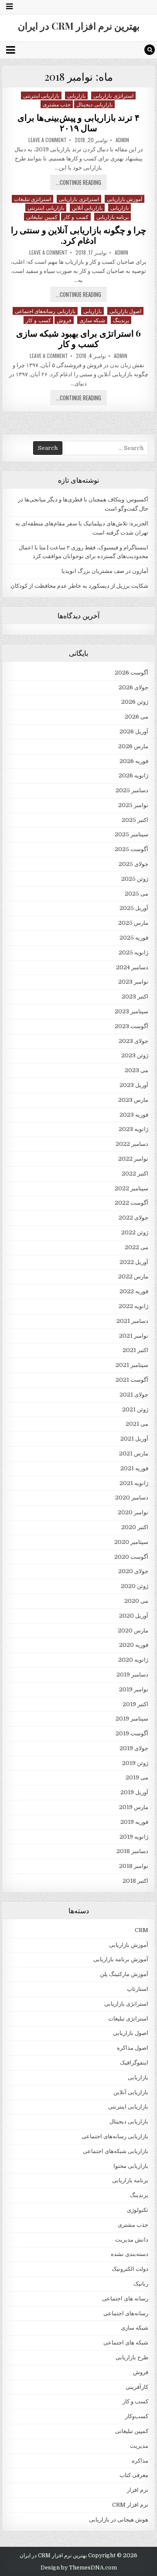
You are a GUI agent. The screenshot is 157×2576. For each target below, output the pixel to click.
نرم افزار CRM (130, 2505)
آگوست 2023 (131, 1026)
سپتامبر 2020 (131, 1542)
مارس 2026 (133, 746)
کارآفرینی (137, 2387)
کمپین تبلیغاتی (42, 216)
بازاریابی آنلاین (87, 207)
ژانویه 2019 (134, 1837)
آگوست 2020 (131, 1557)
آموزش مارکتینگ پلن (124, 1974)
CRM (142, 1930)
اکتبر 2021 (135, 1350)
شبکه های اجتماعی (126, 2343)
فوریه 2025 (134, 938)
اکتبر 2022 (135, 1174)
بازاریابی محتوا (131, 2166)
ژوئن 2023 (135, 1055)
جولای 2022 (133, 1218)
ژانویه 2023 (133, 1129)
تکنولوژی (138, 2210)
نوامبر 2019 (134, 1689)
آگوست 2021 (132, 1380)
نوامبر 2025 (133, 805)
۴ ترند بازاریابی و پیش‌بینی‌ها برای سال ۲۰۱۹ (78, 122)
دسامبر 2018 (132, 1851)
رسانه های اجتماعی (125, 2298)
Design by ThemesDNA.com (79, 2568)
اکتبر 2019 (135, 1704)
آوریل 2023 (134, 1085)
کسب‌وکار (137, 2416)
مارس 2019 (134, 1807)
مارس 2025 (133, 923)
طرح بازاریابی (132, 2357)
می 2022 (137, 1247)
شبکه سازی (92, 320)
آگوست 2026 (131, 673)
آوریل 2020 (134, 1616)
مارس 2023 (133, 1100)
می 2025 (137, 894)
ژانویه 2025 (133, 952)
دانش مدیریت (132, 2240)
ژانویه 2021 (134, 1483)
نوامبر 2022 (133, 1159)
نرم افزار (138, 2490)
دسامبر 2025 (132, 790)
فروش (64, 320)
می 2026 (137, 717)
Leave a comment (48, 140)
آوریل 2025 (134, 908)
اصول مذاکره (133, 2048)
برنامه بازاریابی (113, 216)
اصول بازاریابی (126, 311)
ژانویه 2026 (133, 775)
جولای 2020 (133, 1571)
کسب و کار (76, 216)
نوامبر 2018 (134, 1866)
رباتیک (141, 2284)
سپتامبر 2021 (132, 1365)
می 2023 (137, 1070)
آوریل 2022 (134, 1262)
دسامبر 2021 (132, 1321)
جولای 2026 (133, 687)
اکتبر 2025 (135, 820)
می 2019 (137, 1777)
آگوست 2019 (132, 1733)
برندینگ (121, 320)
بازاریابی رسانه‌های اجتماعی (45, 311)
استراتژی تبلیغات (33, 199)
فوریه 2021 (134, 1468)
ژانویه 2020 (133, 1660)
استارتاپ (138, 1989)
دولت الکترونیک (130, 2269)
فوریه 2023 (134, 1115)
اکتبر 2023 (135, 997)
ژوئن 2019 (135, 1763)
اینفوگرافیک (134, 2063)
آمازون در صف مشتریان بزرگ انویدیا (105, 571)
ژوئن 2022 (135, 1232)
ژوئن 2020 (135, 1586)
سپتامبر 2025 (131, 834)
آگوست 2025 (131, 849)
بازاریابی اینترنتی (41, 95)
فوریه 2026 (134, 761)
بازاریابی (76, 95)
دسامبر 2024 (132, 967)
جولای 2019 (134, 1748)
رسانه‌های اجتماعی (126, 2313)
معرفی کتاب (134, 2475)
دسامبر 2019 (132, 1675)
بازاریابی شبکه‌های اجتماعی (116, 2151)
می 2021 (137, 1424)
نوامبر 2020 (133, 1512)
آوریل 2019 (134, 1792)
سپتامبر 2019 (132, 1719)
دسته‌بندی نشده (130, 2254)
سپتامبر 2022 (131, 1188)
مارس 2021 (134, 1453)
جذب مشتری (57, 104)
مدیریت (139, 2446)
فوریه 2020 (134, 1645)
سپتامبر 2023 (131, 1011)
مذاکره (140, 2461)
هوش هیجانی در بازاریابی (119, 2520)
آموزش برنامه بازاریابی (121, 1959)
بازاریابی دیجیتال (94, 104)
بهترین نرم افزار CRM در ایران (79, 26)
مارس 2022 (133, 1276)
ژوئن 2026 (135, 702)
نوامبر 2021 (134, 1336)
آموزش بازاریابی (125, 199)
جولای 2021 (134, 1395)
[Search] (150, 50)
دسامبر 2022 (132, 1144)
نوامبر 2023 (133, 982)
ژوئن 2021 (135, 1409)
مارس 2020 (133, 1630)
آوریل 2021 (134, 1439)
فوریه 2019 (134, 1822)
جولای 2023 (133, 1041)
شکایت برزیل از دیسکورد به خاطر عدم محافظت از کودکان (79, 586)
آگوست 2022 (131, 1203)
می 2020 (136, 1601)
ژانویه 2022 (133, 1306)
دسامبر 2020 (132, 1498)
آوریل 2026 (134, 731)
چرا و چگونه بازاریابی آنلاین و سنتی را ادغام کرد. (79, 235)
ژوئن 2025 (135, 879)
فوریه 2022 (134, 1291)
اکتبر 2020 (135, 1527)
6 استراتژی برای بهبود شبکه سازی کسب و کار (79, 338)
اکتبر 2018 (135, 1881)
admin (122, 140)
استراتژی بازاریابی (113, 95)
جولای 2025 (133, 864)
